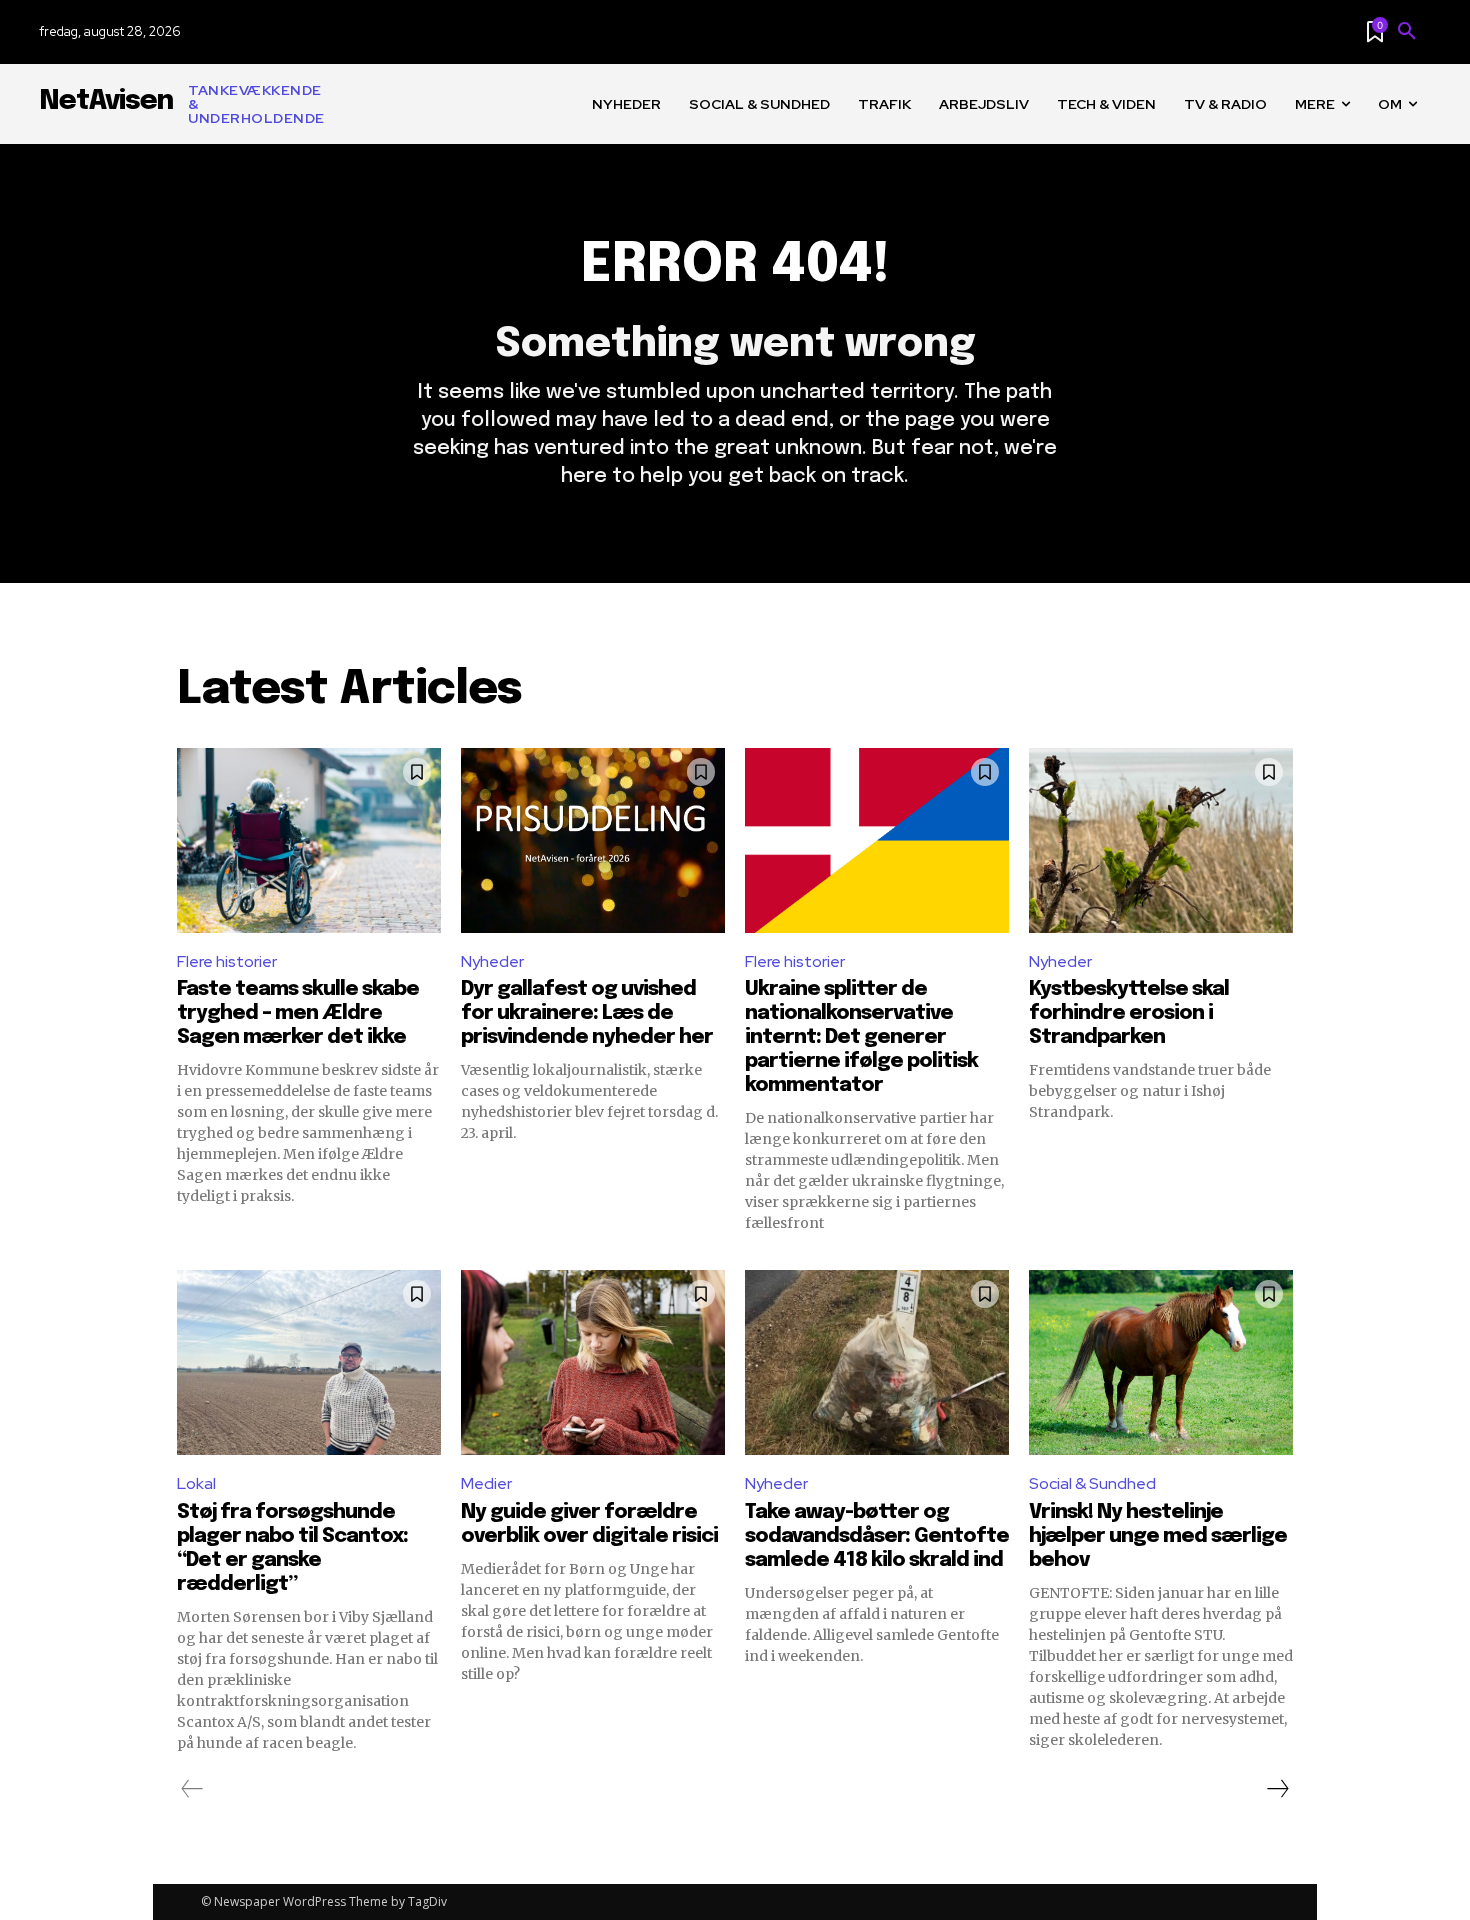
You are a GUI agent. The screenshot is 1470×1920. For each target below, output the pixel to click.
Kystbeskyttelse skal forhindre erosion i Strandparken (1129, 1013)
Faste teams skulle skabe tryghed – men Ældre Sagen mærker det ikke (298, 1013)
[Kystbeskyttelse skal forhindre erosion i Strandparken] (1161, 840)
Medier (486, 1483)
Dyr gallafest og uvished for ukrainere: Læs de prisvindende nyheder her (587, 1013)
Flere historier (227, 961)
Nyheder (492, 961)
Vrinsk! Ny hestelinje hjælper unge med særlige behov (1158, 1536)
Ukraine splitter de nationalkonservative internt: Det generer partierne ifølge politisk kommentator (861, 1037)
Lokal (196, 1483)
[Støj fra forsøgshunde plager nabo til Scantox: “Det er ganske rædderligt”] (309, 1362)
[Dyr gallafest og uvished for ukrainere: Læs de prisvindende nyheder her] (593, 840)
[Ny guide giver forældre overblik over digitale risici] (593, 1362)
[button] (1407, 32)
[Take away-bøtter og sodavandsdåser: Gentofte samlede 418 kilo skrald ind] (877, 1362)
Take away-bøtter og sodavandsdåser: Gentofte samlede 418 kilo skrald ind (877, 1536)
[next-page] (1277, 1789)
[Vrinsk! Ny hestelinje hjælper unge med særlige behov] (1161, 1362)
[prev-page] (192, 1789)
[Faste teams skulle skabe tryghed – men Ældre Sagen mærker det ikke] (309, 840)
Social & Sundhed (1092, 1483)
